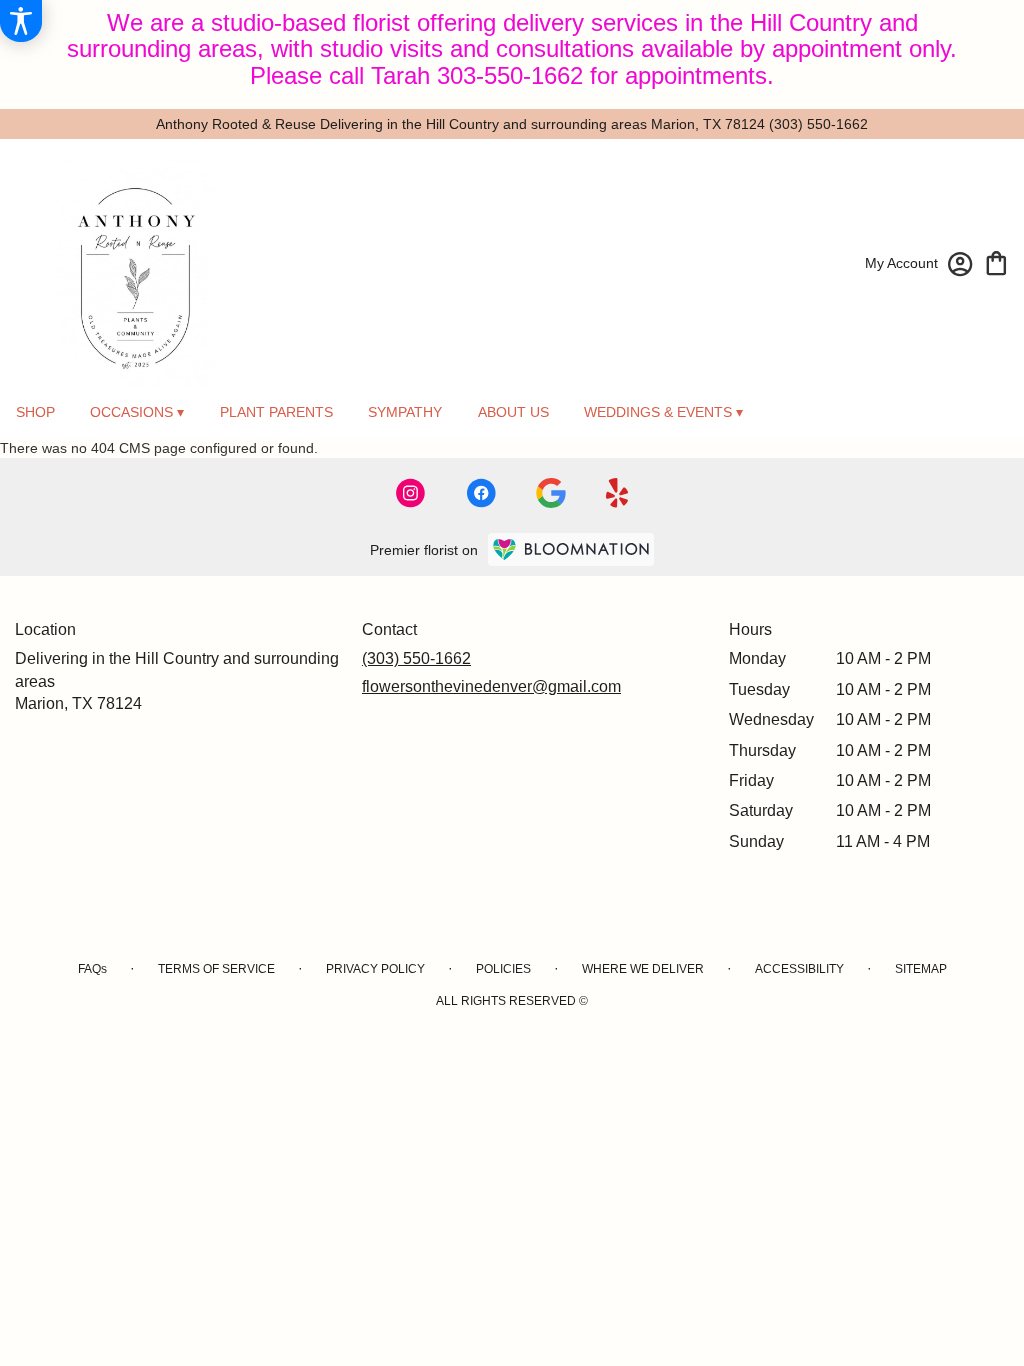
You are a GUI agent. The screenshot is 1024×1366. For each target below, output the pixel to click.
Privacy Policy (375, 969)
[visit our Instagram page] (411, 493)
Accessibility (799, 969)
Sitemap (921, 969)
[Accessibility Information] (21, 21)
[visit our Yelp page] (617, 493)
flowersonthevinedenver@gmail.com (491, 686)
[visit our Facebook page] (481, 493)
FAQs (92, 969)
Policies (503, 969)
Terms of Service (216, 969)
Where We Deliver (643, 969)
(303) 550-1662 (818, 124)
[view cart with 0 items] (996, 261)
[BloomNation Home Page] (571, 549)
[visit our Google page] (551, 493)
